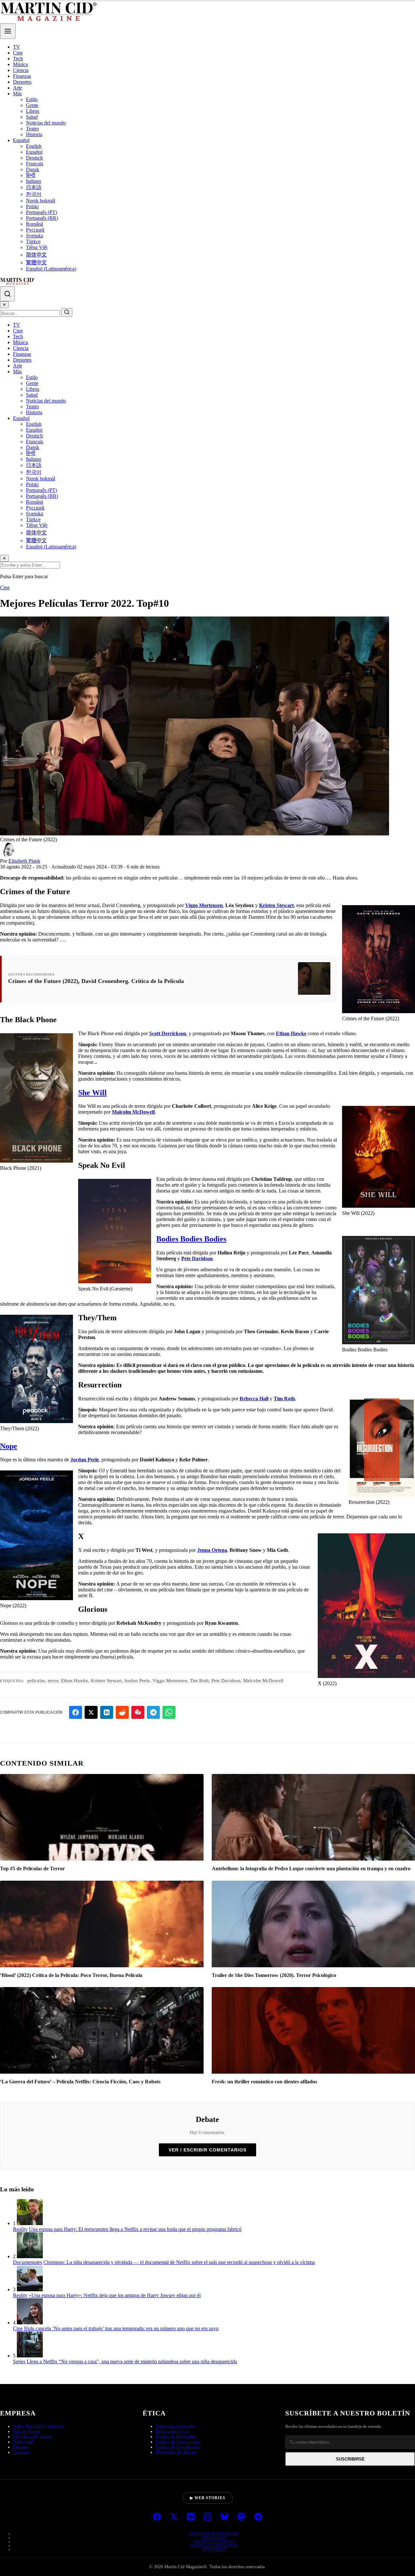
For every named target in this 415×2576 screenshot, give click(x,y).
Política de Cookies (214, 2541)
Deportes (22, 82)
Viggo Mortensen (204, 905)
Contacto (21, 2452)
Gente (32, 105)
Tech (18, 59)
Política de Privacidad (214, 2545)
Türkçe (33, 241)
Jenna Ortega (212, 1550)
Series (19, 2361)
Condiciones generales (214, 2534)
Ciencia (21, 70)
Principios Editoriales (175, 2426)
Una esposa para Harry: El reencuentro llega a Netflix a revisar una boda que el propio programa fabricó (135, 2229)
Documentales (28, 2262)
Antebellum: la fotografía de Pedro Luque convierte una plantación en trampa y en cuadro (311, 1869)
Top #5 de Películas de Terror (32, 1869)
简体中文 (36, 255)
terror (53, 1681)
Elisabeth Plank (24, 861)
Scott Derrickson (168, 1033)
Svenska (35, 236)
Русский (35, 230)
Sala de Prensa (26, 2432)
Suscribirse (350, 2459)
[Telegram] (258, 2517)
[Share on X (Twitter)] (91, 1712)
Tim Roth (284, 1399)
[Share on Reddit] (122, 1712)
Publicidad (23, 2442)
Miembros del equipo (32, 2437)
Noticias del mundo (46, 123)
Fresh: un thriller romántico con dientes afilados (264, 2082)
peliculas (36, 1681)
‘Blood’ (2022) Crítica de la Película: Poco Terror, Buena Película (71, 1975)
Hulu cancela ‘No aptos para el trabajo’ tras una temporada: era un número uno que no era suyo (121, 2328)
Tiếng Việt (37, 247)
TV (17, 47)
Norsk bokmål (41, 201)
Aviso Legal (214, 2537)
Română (35, 224)
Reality (20, 2229)
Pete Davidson (197, 1258)
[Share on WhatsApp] (169, 1712)
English (34, 146)
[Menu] (8, 31)
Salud (32, 117)
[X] (174, 2517)
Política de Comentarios (178, 2447)
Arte (18, 88)
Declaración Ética (172, 2432)
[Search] (7, 294)
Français (35, 164)
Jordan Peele (85, 1460)
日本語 (34, 187)
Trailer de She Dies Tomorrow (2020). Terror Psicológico (274, 1975)
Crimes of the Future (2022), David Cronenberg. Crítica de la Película (96, 981)
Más (17, 94)
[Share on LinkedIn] (107, 1712)
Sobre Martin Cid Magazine (38, 2426)
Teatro (32, 129)
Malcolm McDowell (133, 1112)
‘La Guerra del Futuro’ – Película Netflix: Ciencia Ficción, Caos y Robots (80, 2082)
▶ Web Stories (208, 2498)
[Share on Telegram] (153, 1712)
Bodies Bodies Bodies (191, 1239)
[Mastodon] (241, 2517)
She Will (92, 1093)
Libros (33, 111)
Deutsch (34, 158)
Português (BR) (42, 218)
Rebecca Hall (254, 1399)
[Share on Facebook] (76, 1712)
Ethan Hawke (291, 1033)
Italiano (34, 181)
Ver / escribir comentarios (207, 2150)
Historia (34, 134)
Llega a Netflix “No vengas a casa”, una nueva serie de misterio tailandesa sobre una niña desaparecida (132, 2361)
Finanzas (22, 76)
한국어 (34, 194)
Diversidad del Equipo (176, 2452)
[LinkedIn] (191, 2517)
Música (20, 64)
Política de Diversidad (176, 2437)
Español (21, 140)
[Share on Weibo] (138, 1712)
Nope (9, 1446)
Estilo (32, 99)
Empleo (20, 2447)
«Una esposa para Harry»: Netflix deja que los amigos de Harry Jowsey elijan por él (115, 2295)
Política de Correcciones (178, 2442)
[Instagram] (207, 2517)
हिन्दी (31, 175)
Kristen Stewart (276, 905)
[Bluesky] (224, 2517)
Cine (18, 53)
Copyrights (214, 2549)
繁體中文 (36, 263)
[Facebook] (157, 2517)
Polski (32, 206)
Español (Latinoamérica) (51, 269)
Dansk (33, 169)
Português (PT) (41, 212)
